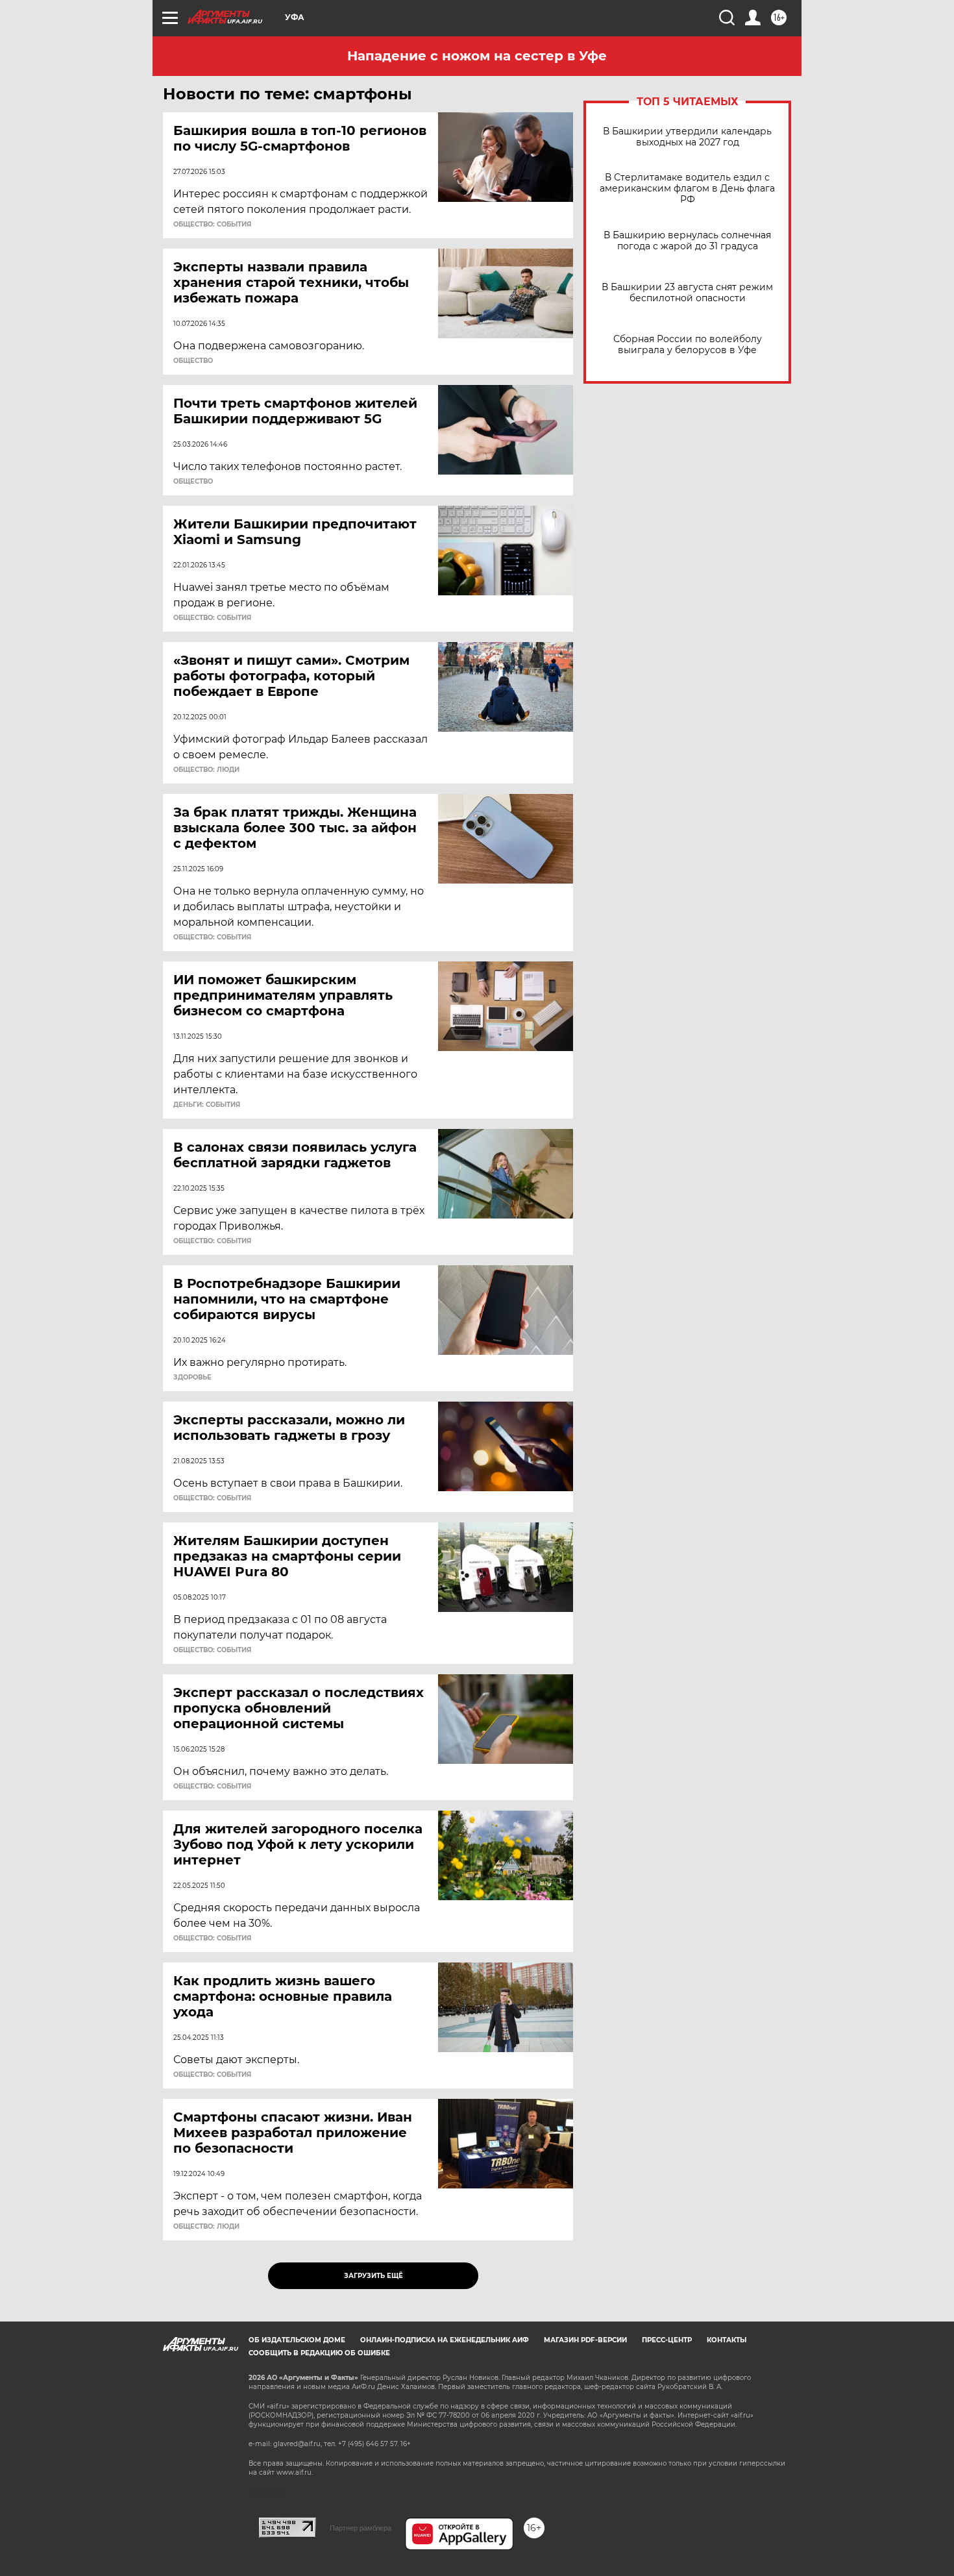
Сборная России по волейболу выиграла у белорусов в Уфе (688, 345)
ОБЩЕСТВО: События (212, 225)
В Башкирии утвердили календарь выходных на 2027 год (687, 137)
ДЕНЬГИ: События (207, 1105)
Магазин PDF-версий (585, 2340)
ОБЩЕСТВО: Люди (206, 770)
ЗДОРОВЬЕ (192, 1378)
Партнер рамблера (361, 2528)
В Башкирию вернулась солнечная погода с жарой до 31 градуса (687, 241)
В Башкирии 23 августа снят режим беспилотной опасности (687, 293)
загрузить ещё (373, 2276)
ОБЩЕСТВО (193, 361)
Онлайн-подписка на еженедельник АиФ (445, 2340)
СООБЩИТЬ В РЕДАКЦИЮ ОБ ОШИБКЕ (319, 2353)
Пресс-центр (667, 2340)
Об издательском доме (297, 2340)
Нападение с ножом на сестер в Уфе (477, 56)
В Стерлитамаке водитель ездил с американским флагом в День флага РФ (687, 189)
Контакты (727, 2340)
